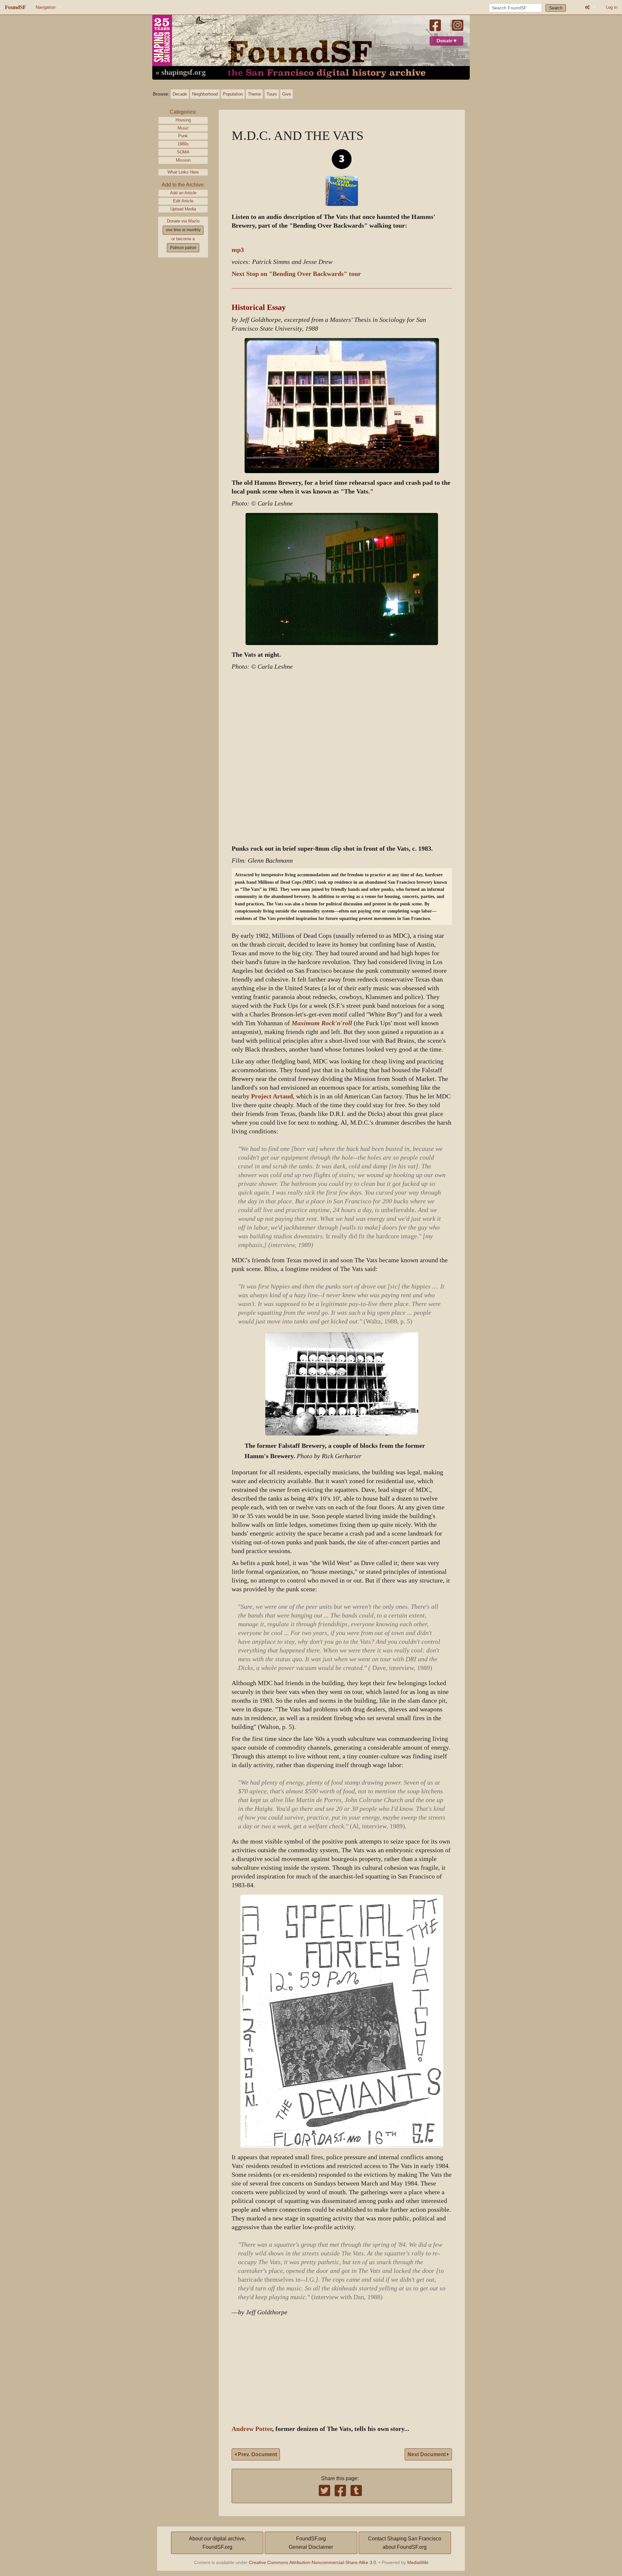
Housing (183, 120)
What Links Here (183, 172)
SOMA (183, 152)
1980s (183, 144)
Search (556, 8)
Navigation (46, 7)
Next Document (427, 2454)
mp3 (238, 250)
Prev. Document (257, 2454)
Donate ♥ (447, 41)
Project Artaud (272, 1096)
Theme (254, 94)
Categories (182, 112)
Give (287, 94)
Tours (272, 94)
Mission (183, 160)
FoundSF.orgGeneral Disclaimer (311, 2543)
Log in (611, 7)
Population (233, 94)
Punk (183, 136)
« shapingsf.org (181, 73)
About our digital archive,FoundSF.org (217, 2543)
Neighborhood (205, 94)
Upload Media (183, 209)
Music (183, 128)
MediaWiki (418, 2562)
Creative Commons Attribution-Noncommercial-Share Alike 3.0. (313, 2562)
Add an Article (183, 193)
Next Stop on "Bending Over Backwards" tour (296, 274)
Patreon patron (183, 248)
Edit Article (183, 201)
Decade (180, 94)
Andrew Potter (252, 2429)
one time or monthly (183, 230)
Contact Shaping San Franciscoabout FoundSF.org (405, 2543)
